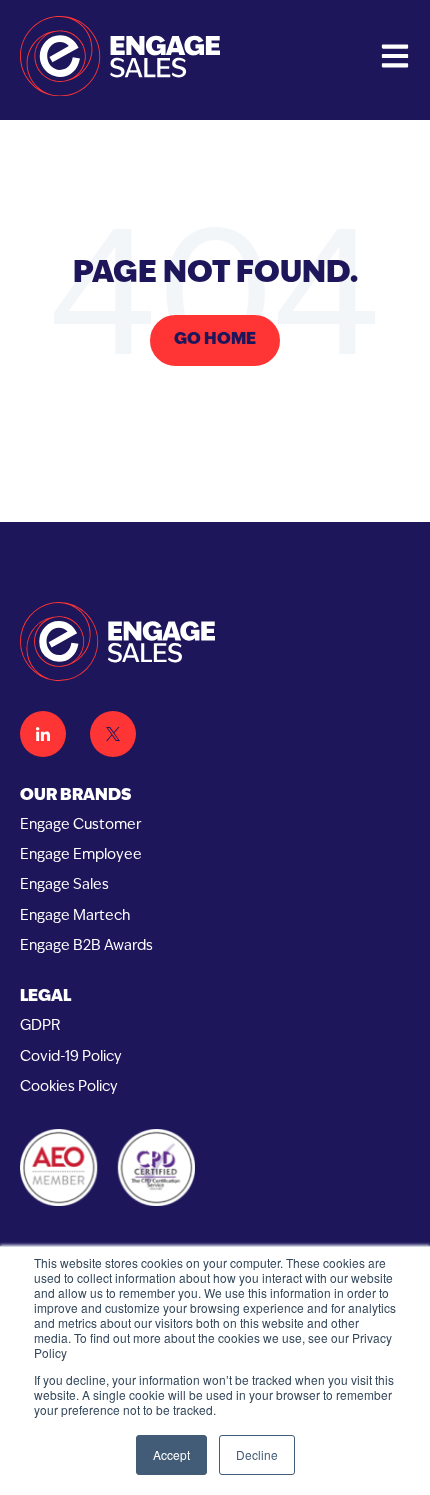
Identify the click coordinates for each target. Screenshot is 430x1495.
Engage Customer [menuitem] (80, 825)
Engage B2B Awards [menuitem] (86, 946)
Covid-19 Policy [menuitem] (71, 1057)
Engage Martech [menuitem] (75, 916)
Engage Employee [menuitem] (81, 855)
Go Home (215, 340)
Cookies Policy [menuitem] (69, 1087)
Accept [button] (171, 1454)
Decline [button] (257, 1454)
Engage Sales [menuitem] (64, 885)
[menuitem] (215, 796)
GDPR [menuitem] (40, 1026)
